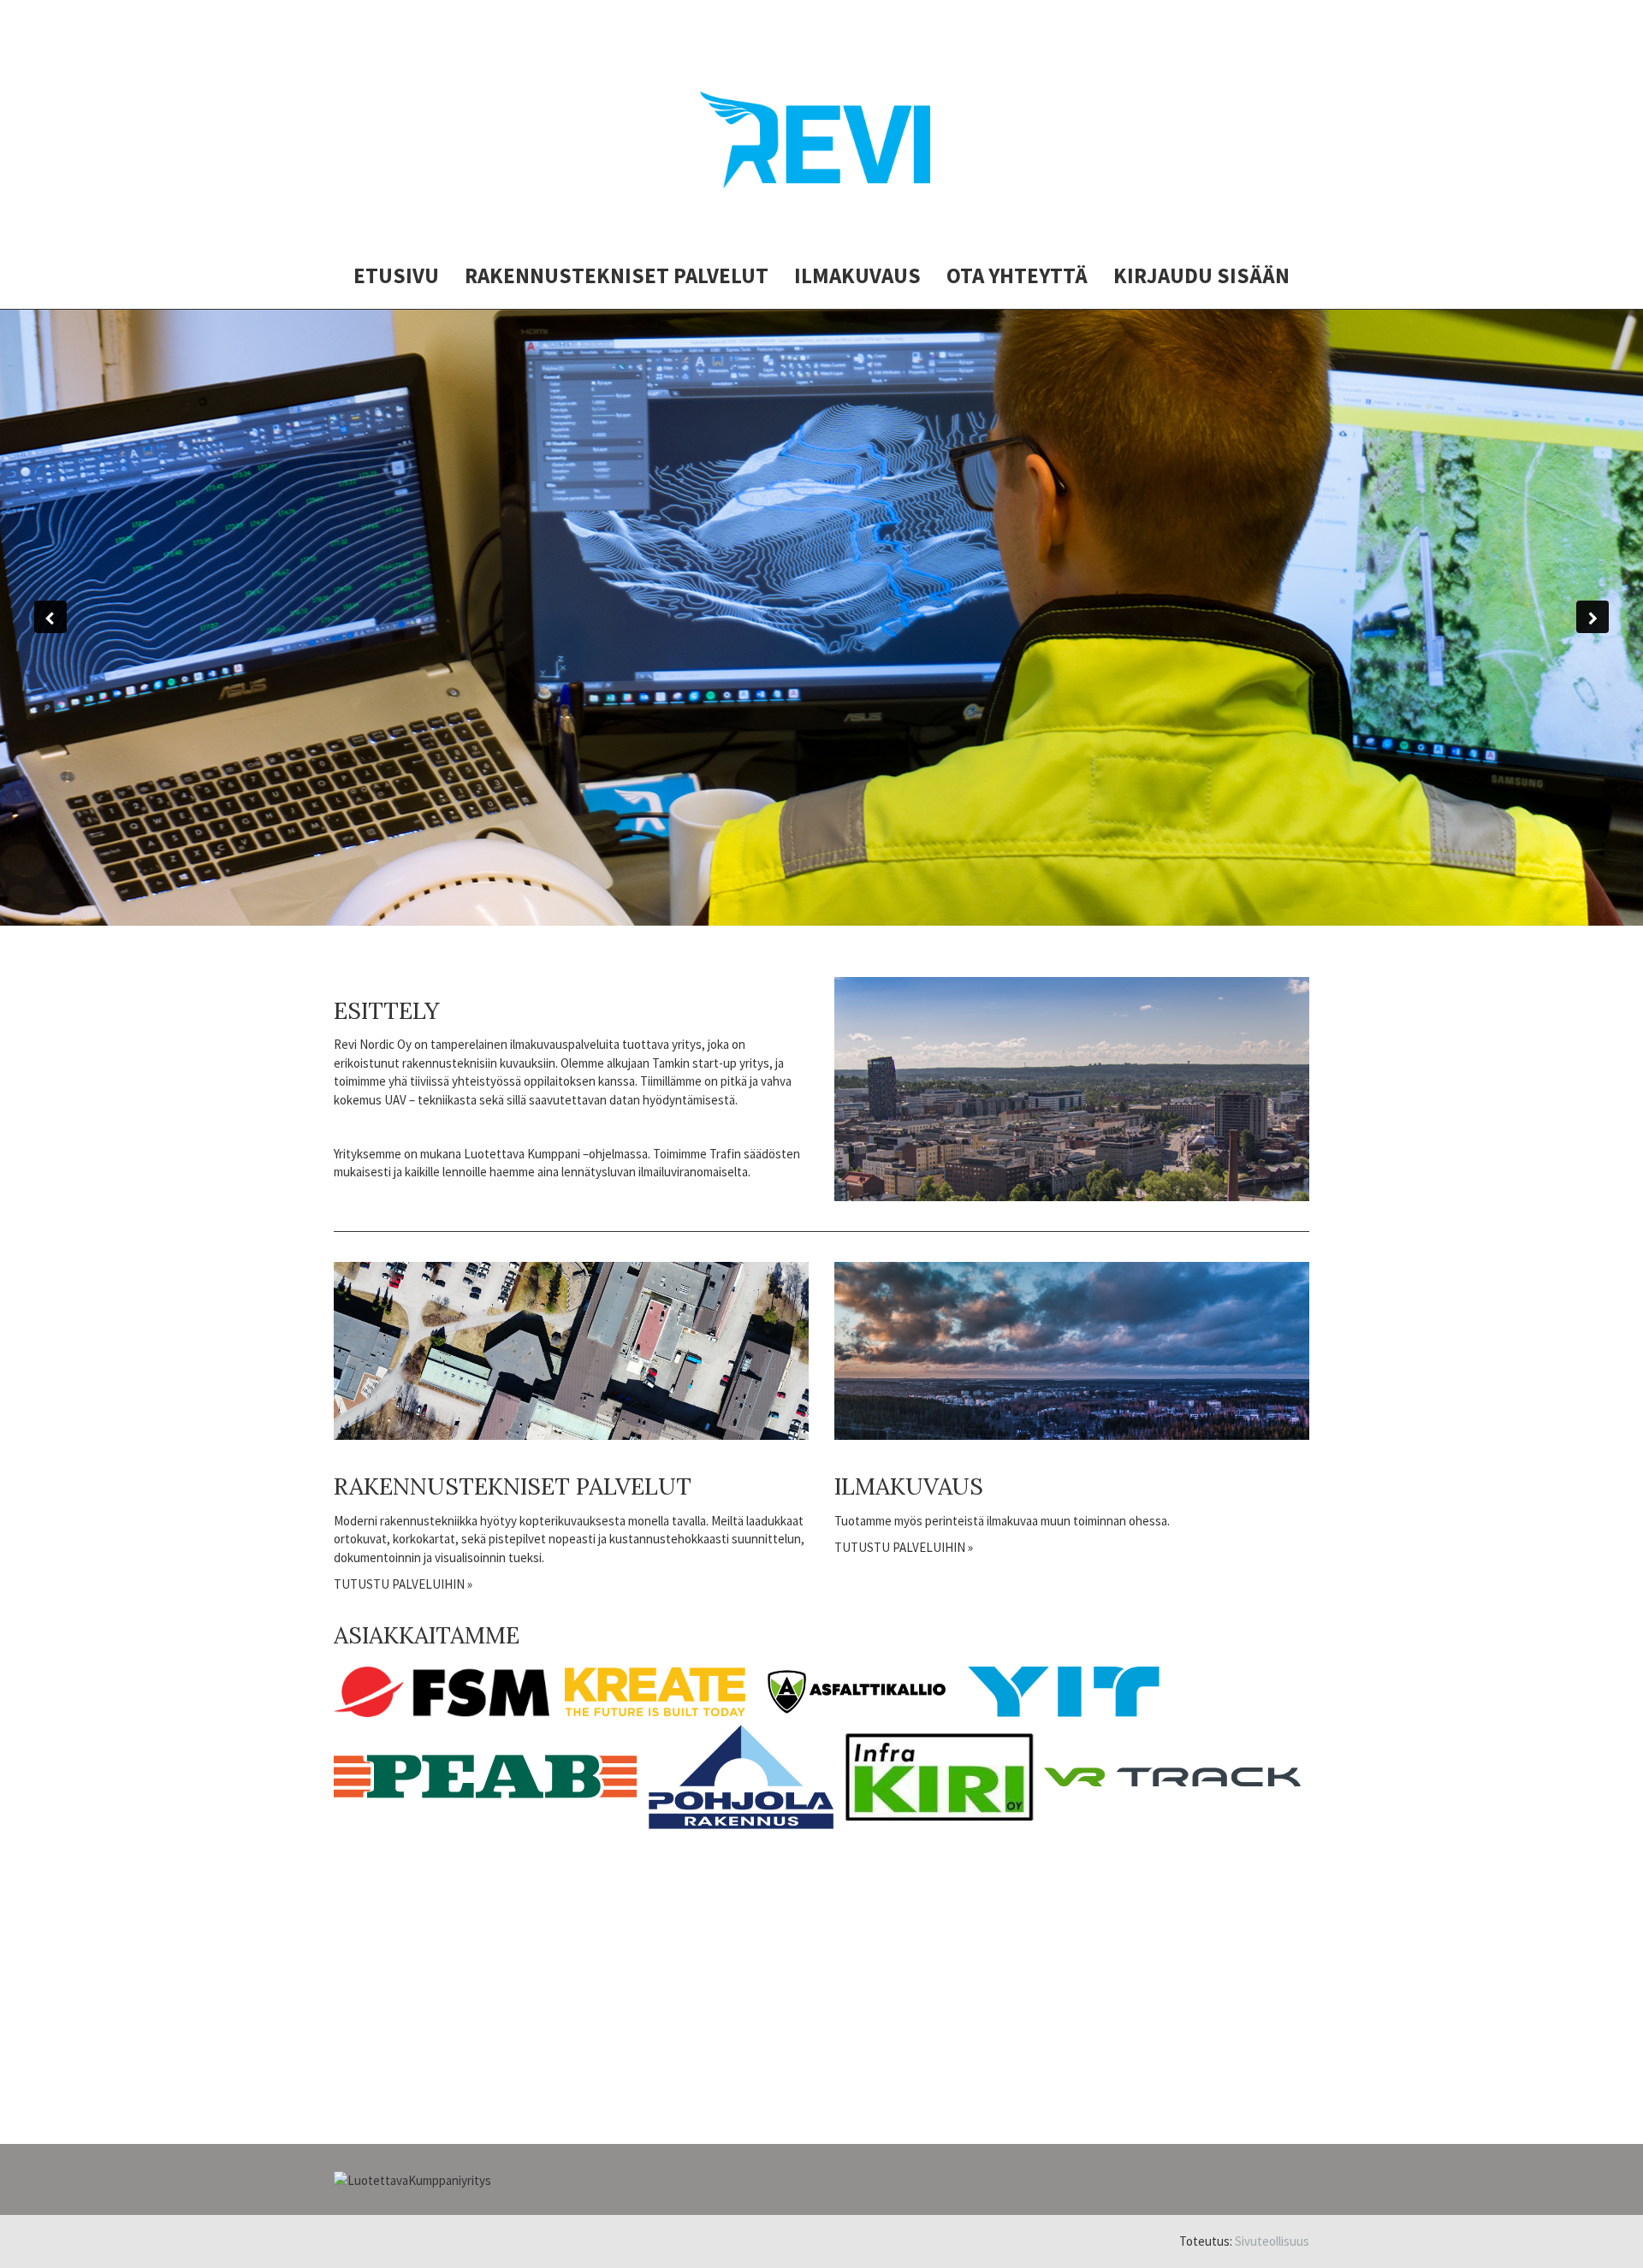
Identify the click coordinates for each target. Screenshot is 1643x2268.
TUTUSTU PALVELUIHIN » (403, 1584)
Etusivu (396, 275)
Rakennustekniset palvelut (617, 275)
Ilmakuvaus (857, 275)
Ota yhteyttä (1017, 275)
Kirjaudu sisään (1201, 275)
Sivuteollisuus (1272, 2241)
